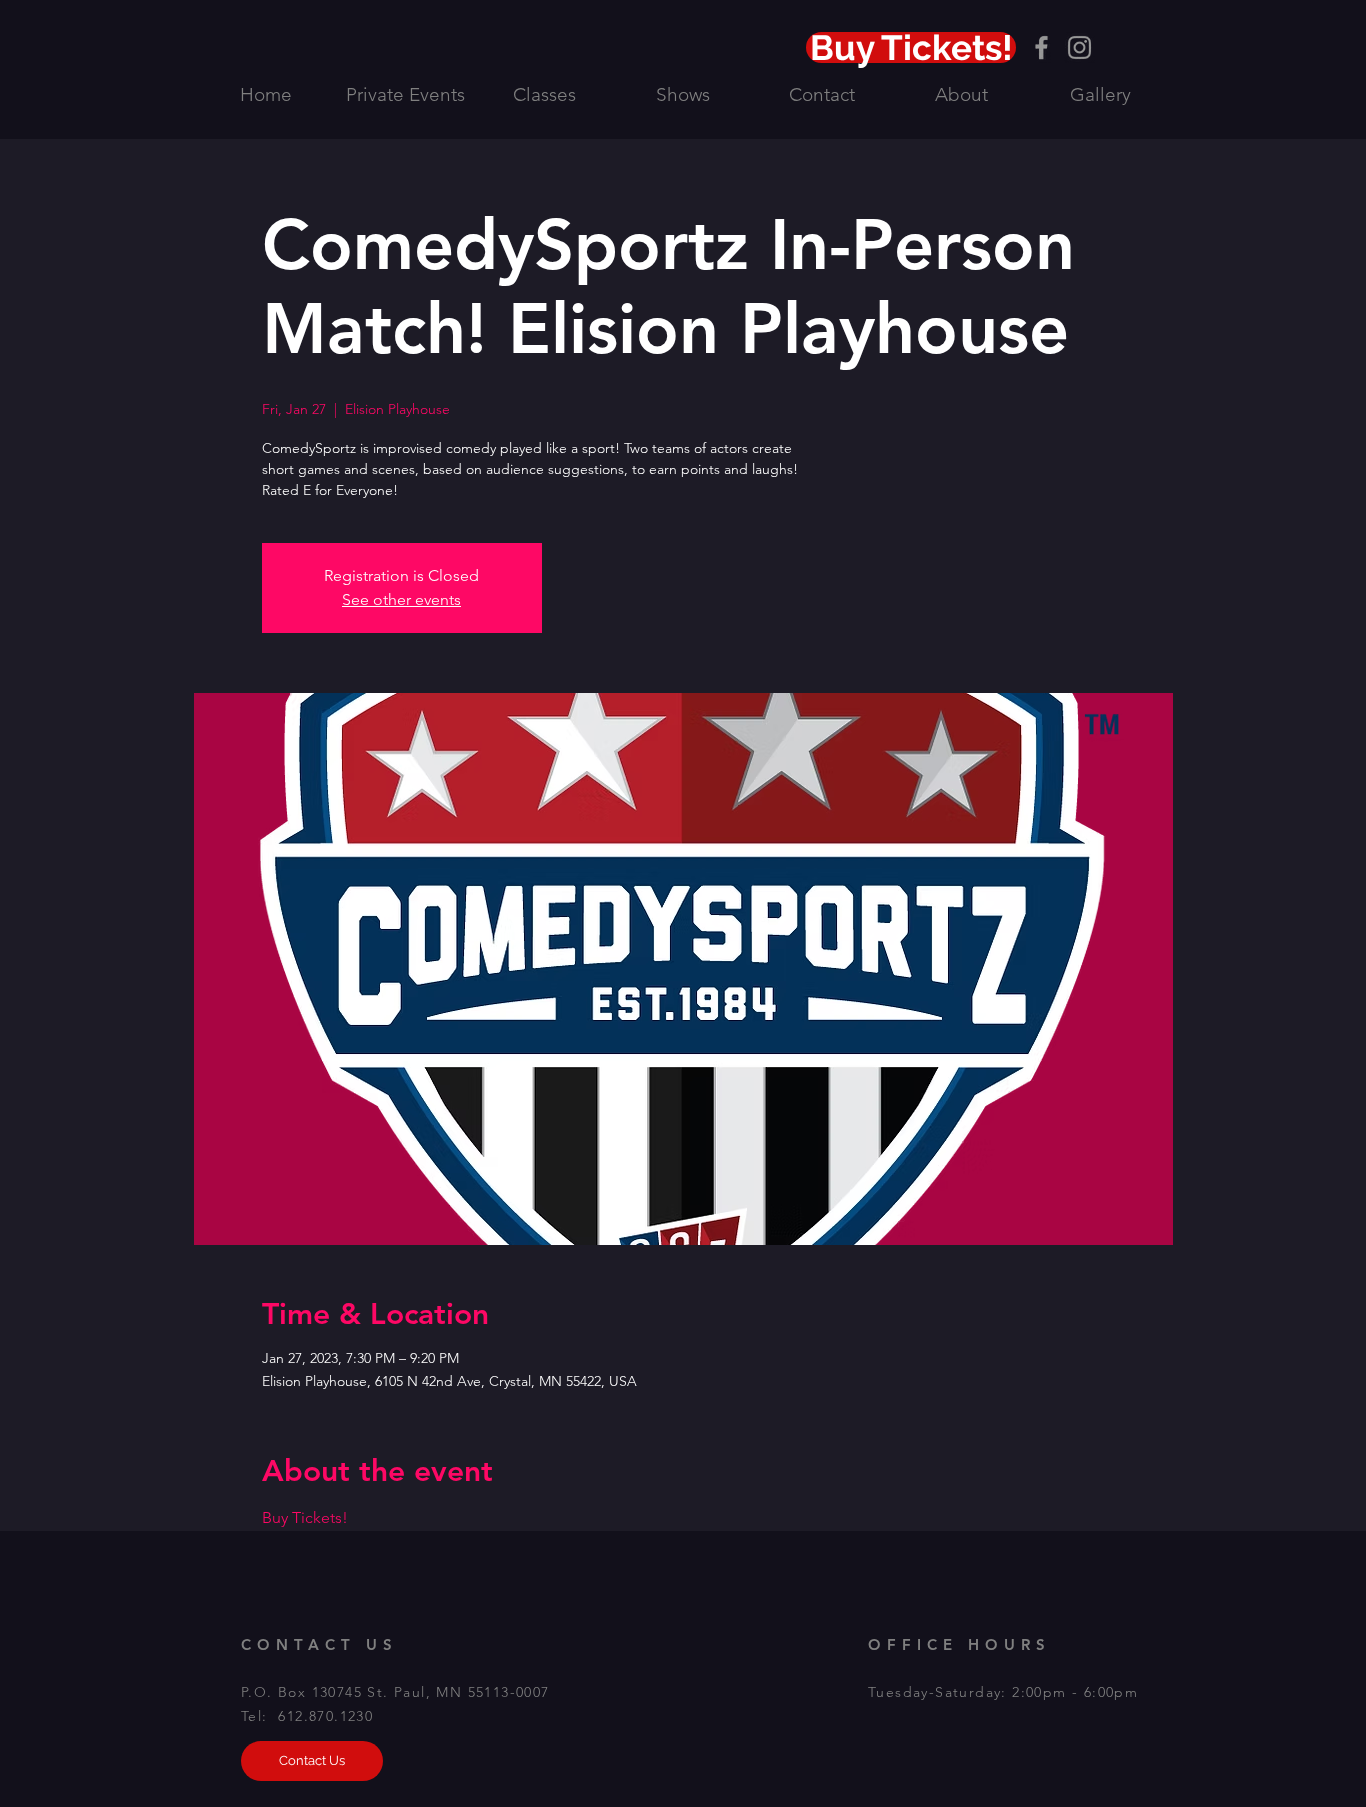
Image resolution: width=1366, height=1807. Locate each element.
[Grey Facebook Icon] (1041, 47)
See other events (401, 599)
